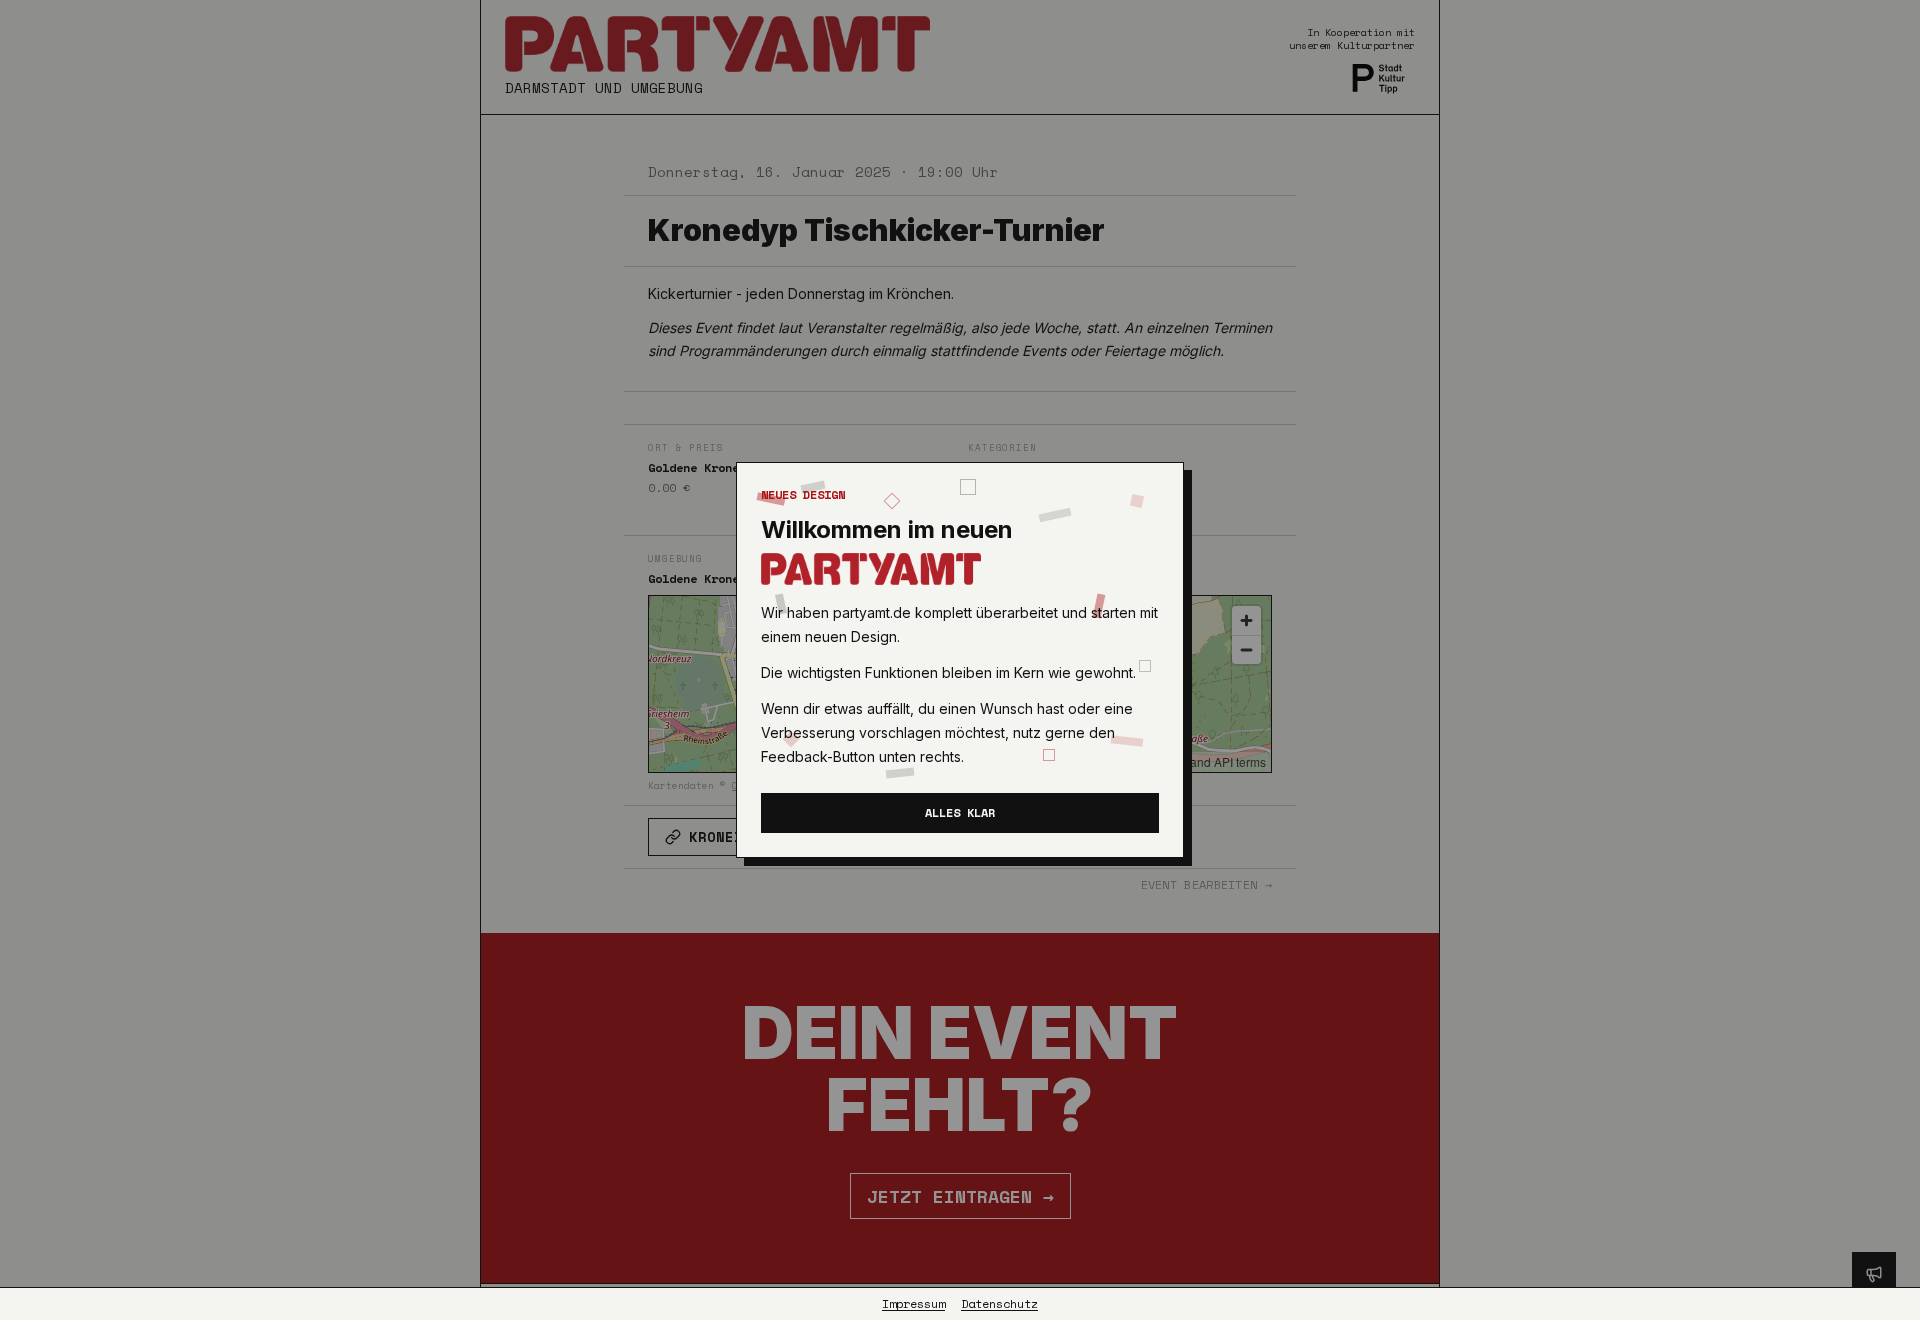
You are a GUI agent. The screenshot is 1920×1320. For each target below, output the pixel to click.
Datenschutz (999, 1304)
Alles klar (960, 812)
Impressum (913, 1304)
